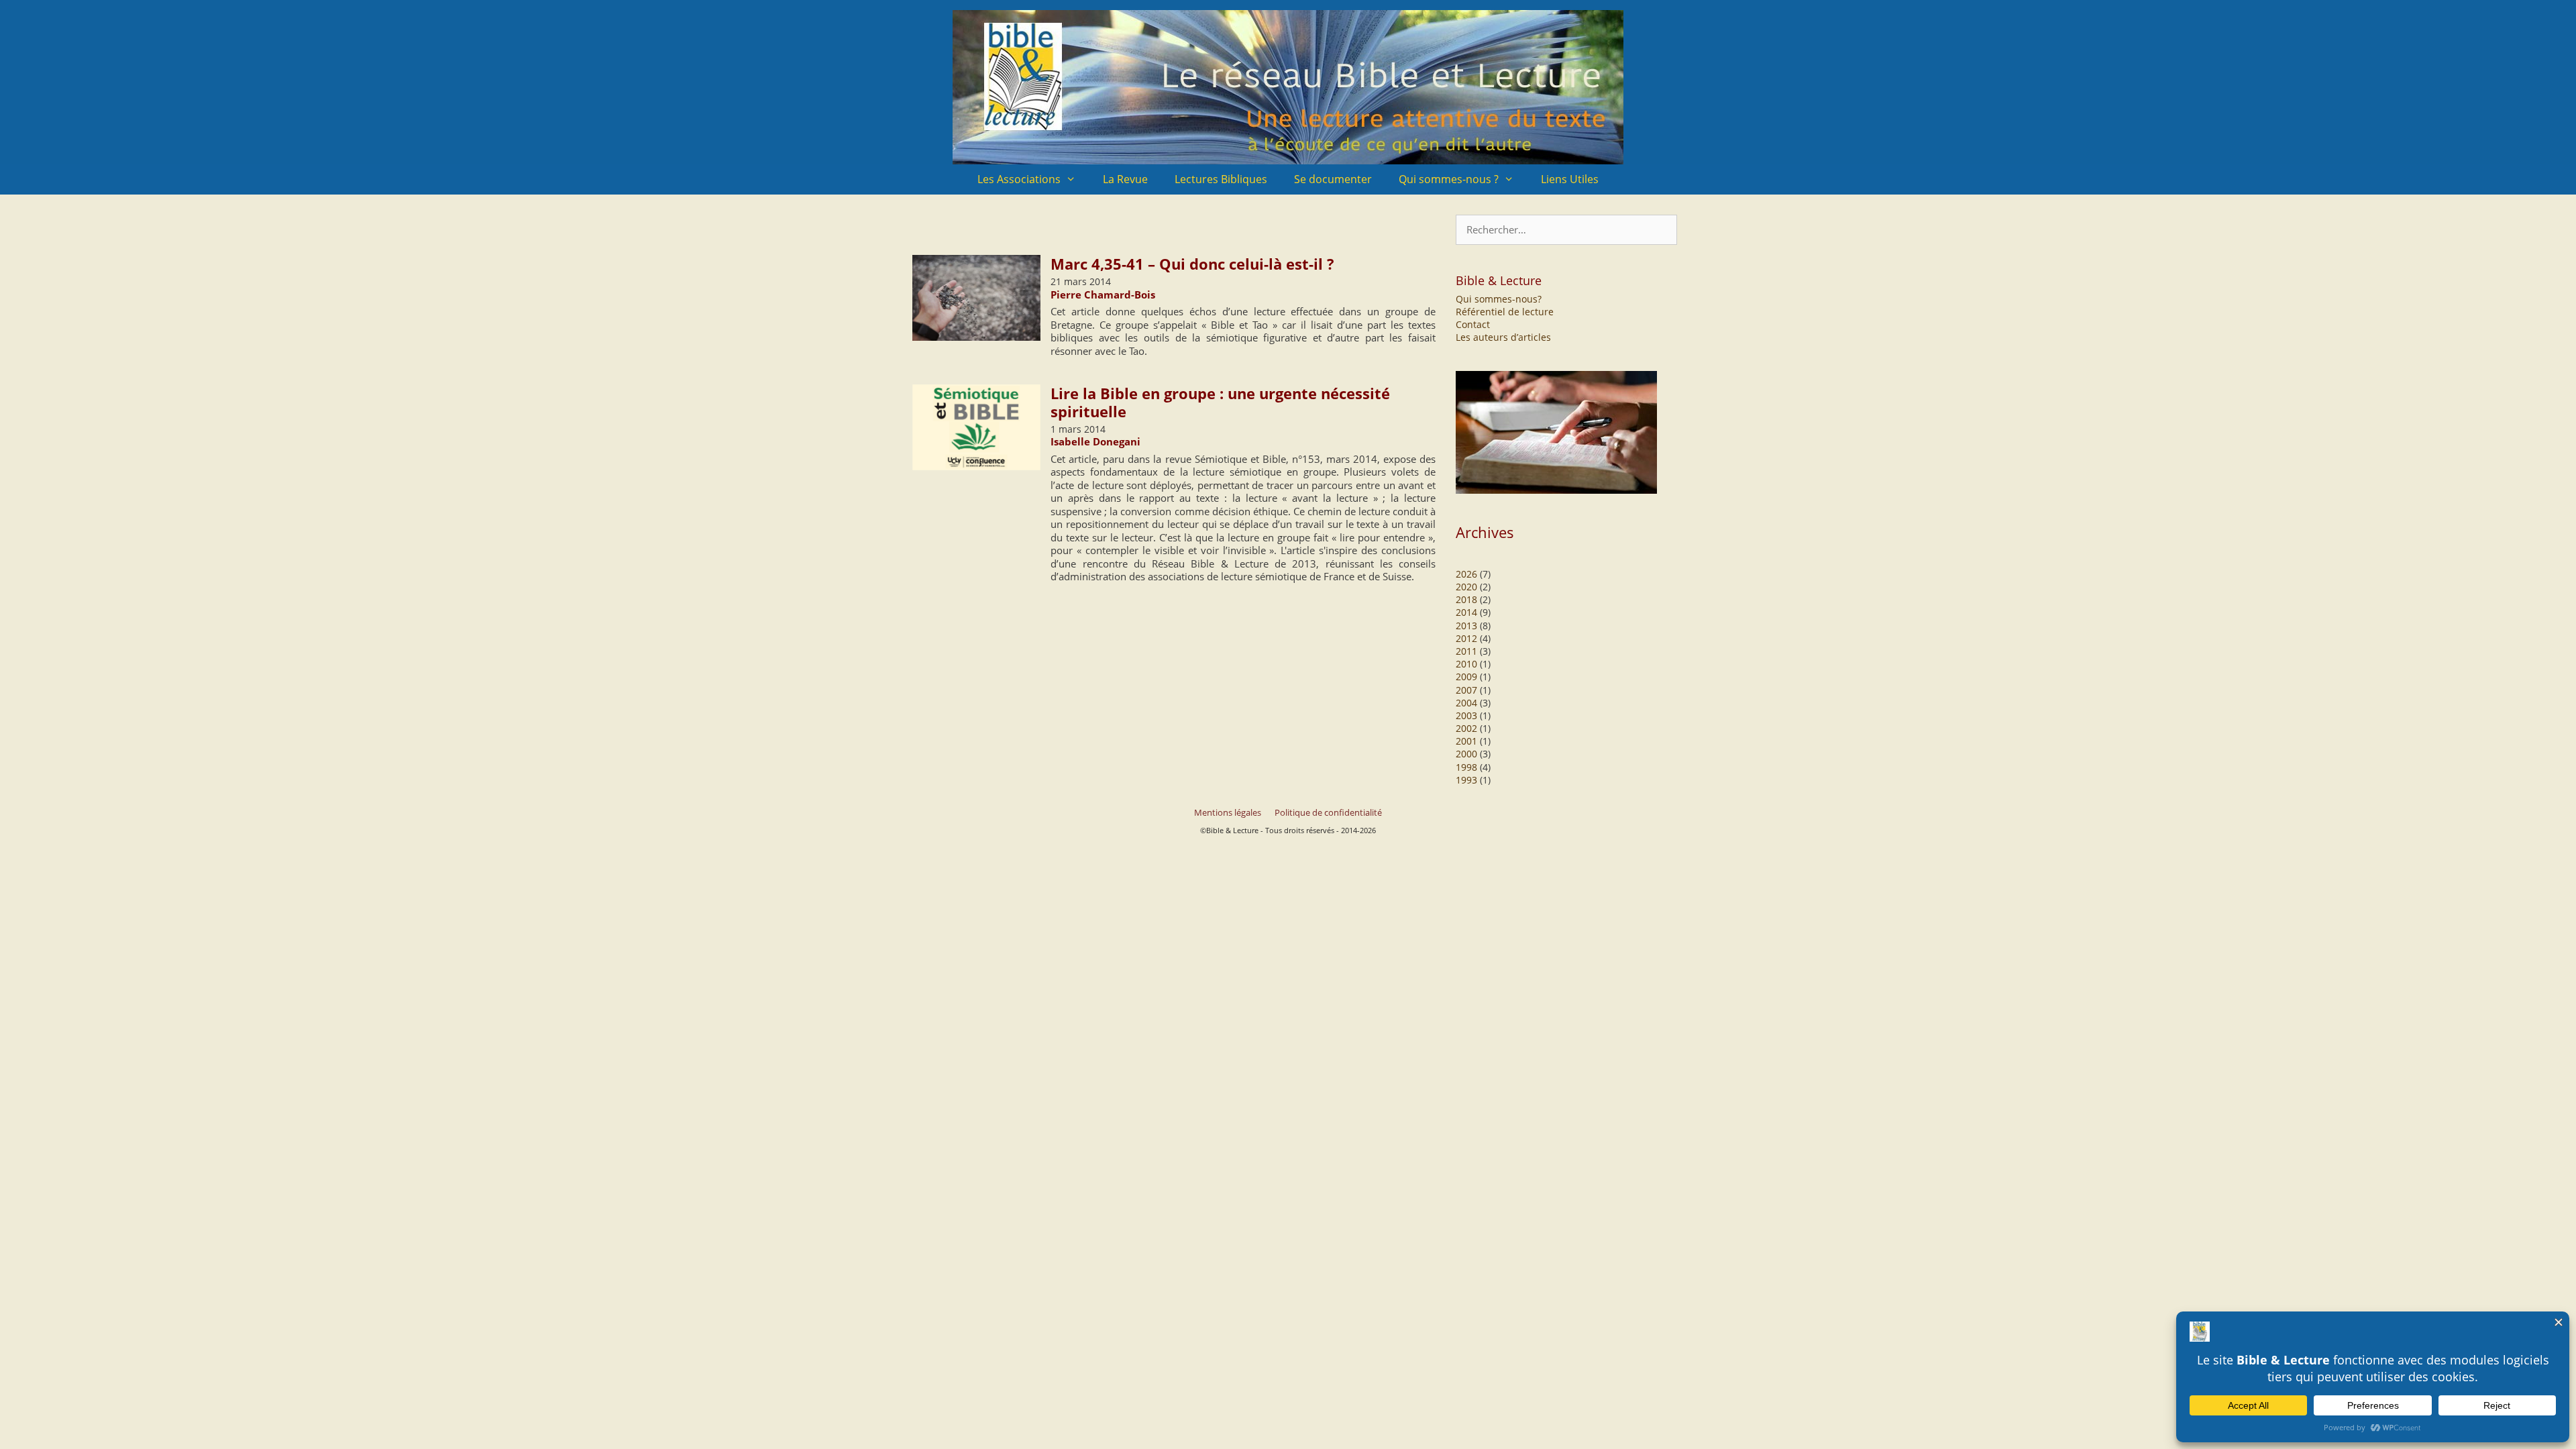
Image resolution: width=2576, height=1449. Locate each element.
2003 (1466, 715)
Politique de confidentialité (1328, 812)
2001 (1466, 741)
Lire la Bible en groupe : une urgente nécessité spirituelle (1220, 402)
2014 (1466, 612)
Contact (1473, 324)
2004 (1466, 703)
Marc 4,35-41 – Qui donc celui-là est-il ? (1192, 264)
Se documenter (1333, 179)
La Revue (1125, 179)
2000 (1466, 754)
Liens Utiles (1570, 179)
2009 (1466, 677)
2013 (1466, 626)
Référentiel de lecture (1505, 312)
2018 (1466, 599)
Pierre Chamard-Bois (1103, 294)
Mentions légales (1228, 812)
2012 (1466, 638)
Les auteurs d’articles (1503, 337)
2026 (1466, 574)
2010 (1466, 664)
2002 (1466, 728)
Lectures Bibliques (1221, 179)
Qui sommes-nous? (1499, 299)
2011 (1466, 651)
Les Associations (1019, 179)
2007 (1466, 690)
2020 (1466, 587)
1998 (1466, 767)
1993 (1466, 780)
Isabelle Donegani (1095, 441)
